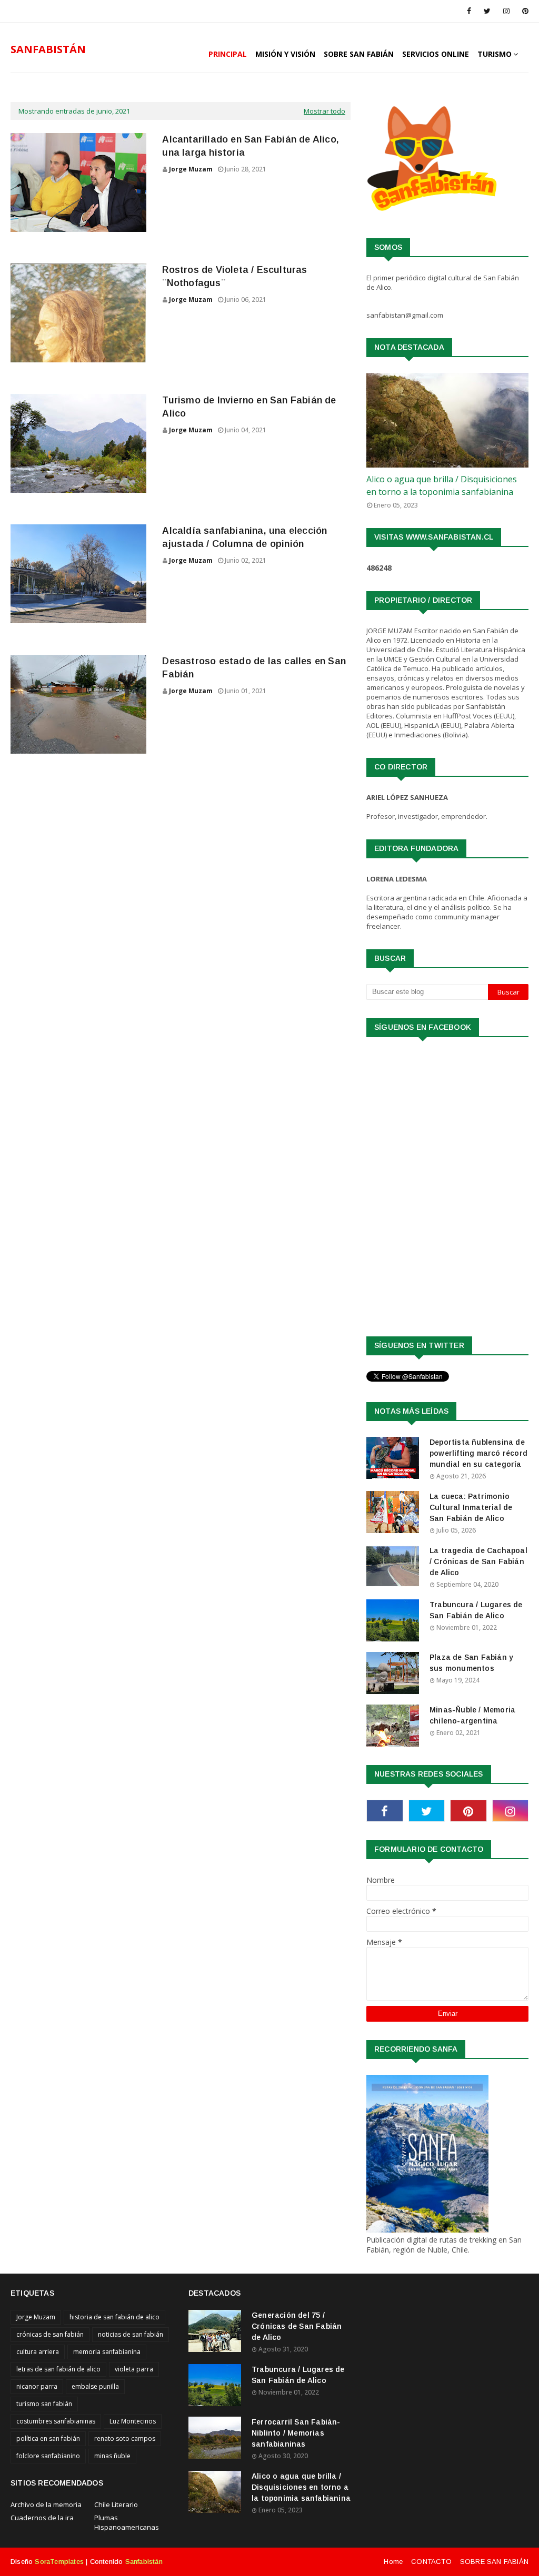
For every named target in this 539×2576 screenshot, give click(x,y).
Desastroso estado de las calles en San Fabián (254, 668)
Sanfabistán (144, 2562)
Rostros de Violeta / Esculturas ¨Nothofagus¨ (234, 276)
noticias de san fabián (131, 2334)
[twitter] (487, 11)
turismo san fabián (44, 2404)
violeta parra (134, 2369)
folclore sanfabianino (48, 2456)
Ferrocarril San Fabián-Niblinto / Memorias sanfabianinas (296, 2433)
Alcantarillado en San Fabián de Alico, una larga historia (251, 146)
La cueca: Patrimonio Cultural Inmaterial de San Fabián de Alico (471, 1507)
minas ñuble (112, 2456)
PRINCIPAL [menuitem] (228, 54)
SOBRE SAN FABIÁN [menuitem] (359, 54)
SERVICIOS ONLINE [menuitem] (436, 54)
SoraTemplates (59, 2562)
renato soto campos (125, 2438)
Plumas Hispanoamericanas (127, 2522)
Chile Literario (116, 2504)
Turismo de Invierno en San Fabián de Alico (249, 407)
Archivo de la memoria (46, 2504)
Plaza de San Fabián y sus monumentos (471, 1663)
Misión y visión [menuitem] (285, 54)
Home (393, 2562)
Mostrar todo (325, 111)
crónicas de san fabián (50, 2334)
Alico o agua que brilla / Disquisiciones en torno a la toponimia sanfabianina (442, 485)
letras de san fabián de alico (58, 2369)
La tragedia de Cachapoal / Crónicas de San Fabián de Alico (478, 1561)
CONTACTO (431, 2562)
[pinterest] (523, 11)
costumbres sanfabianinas (56, 2421)
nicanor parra (37, 2386)
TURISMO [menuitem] (495, 54)
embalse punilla (95, 2386)
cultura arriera (38, 2352)
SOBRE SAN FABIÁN (494, 2562)
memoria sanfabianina (107, 2352)
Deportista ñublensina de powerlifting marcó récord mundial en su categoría (478, 1453)
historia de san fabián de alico (114, 2317)
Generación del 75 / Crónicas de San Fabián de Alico (297, 2326)
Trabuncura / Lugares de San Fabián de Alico (476, 1610)
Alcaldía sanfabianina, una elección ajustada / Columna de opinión (244, 537)
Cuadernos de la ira (42, 2518)
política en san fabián (48, 2438)
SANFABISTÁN (48, 49)
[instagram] (506, 11)
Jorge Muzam (191, 169)
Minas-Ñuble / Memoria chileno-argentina (472, 1715)
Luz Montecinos (133, 2421)
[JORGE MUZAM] (447, 420)
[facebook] (469, 11)
